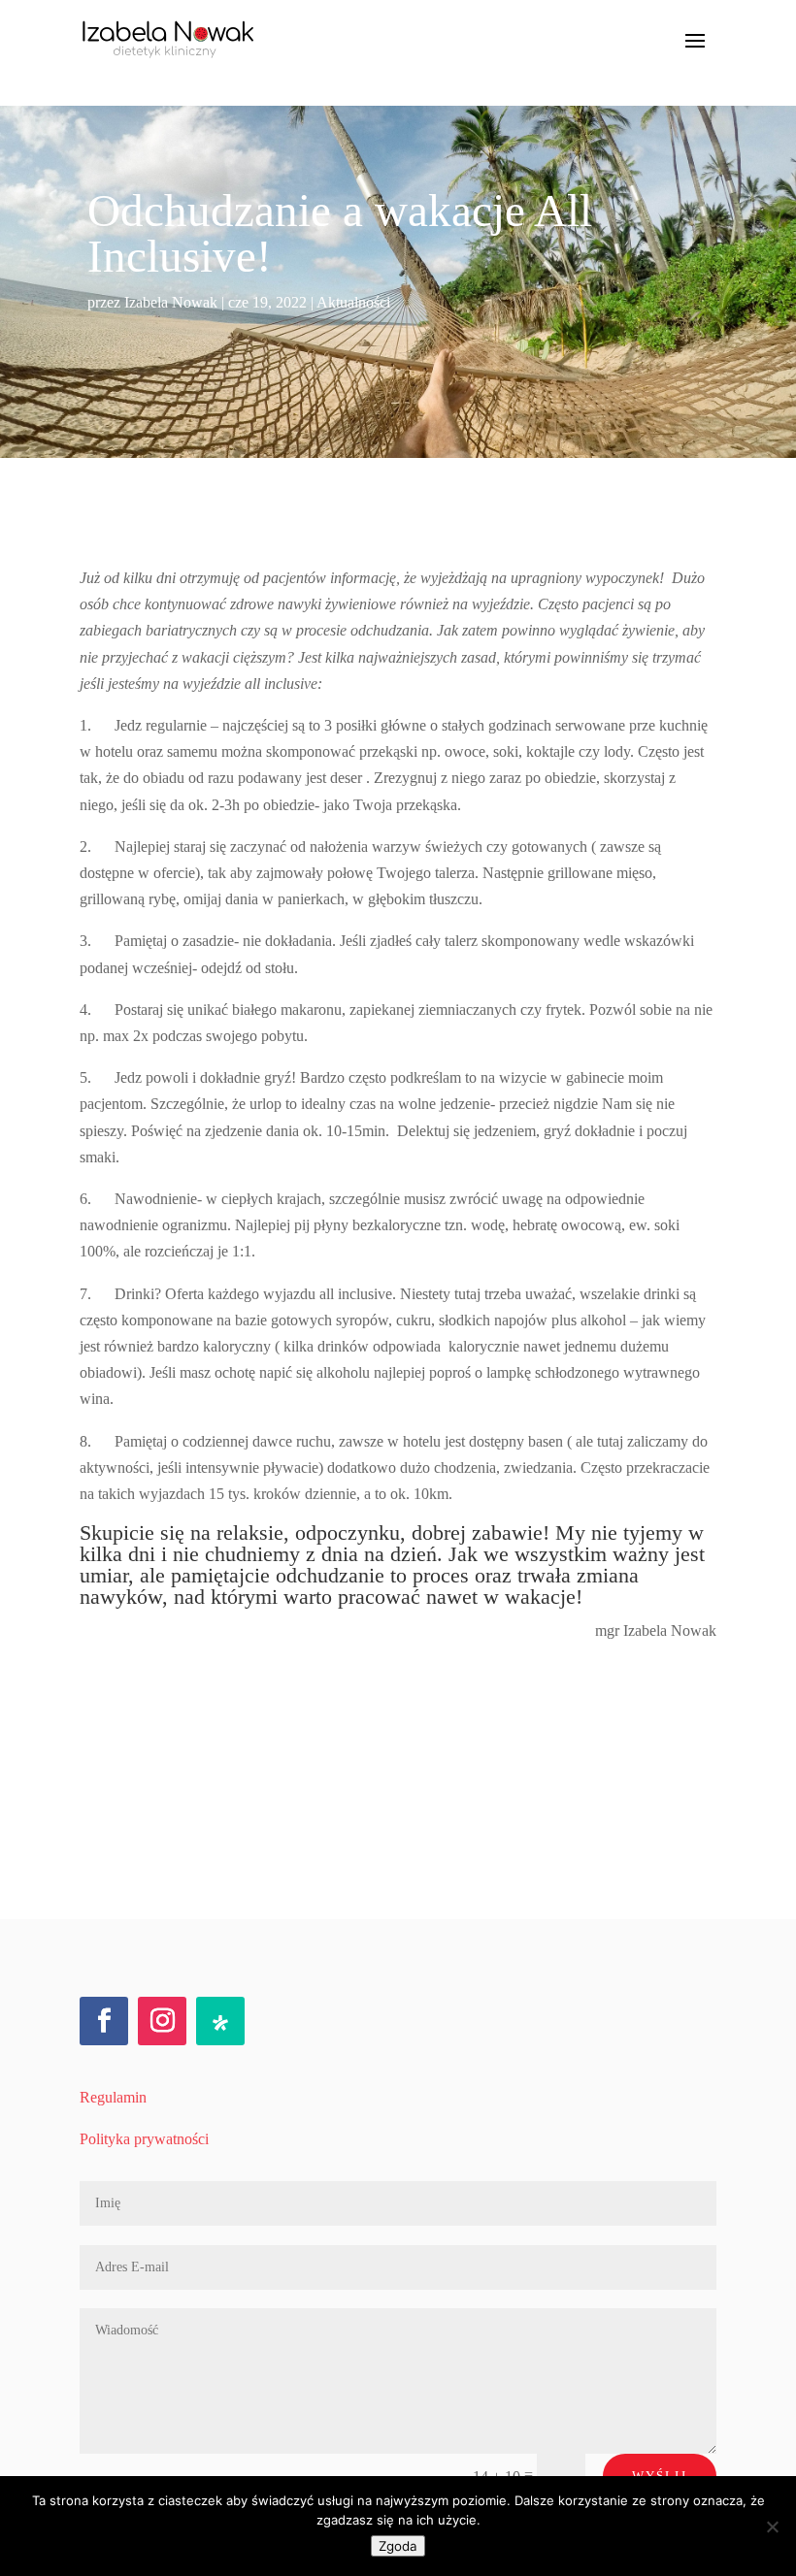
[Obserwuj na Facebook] (104, 2021)
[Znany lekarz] (220, 2021)
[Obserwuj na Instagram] (162, 2021)
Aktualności (353, 302)
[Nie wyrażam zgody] (772, 2527)
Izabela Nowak (171, 302)
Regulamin (113, 2097)
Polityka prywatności (144, 2139)
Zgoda (398, 2546)
